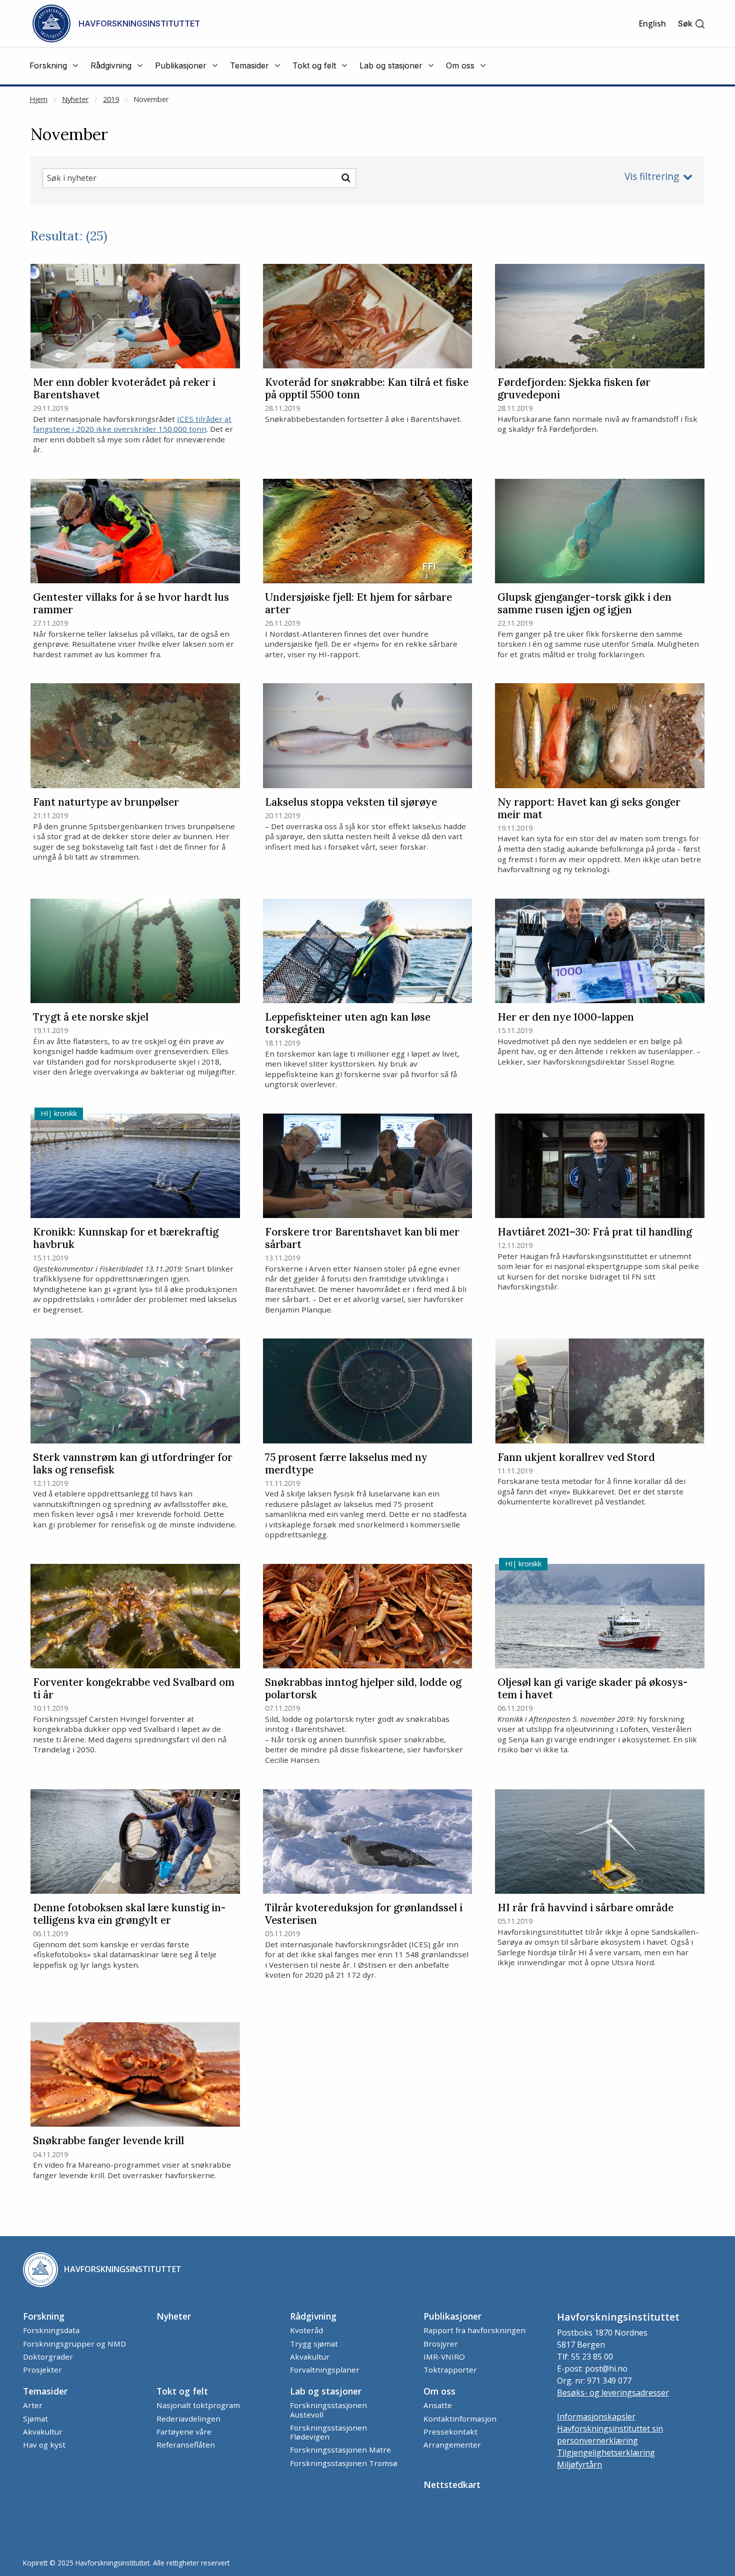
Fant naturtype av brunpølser (106, 802)
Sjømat (35, 2419)
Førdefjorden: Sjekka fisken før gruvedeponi (574, 389)
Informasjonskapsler (596, 2417)
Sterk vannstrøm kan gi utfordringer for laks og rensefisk (133, 1464)
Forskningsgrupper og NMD (74, 2344)
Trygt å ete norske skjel (91, 1017)
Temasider (45, 2391)
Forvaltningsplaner (325, 2370)
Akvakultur (310, 2357)
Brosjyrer (441, 2344)
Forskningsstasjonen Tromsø (344, 2463)
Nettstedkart (452, 2485)
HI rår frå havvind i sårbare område (585, 1908)
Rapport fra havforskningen (474, 2330)
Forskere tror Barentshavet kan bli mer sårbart (362, 1239)
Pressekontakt (450, 2432)
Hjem (38, 99)
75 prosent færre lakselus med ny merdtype (346, 1464)
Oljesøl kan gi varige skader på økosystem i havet (592, 1689)
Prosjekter (42, 2370)
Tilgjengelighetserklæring (606, 2453)
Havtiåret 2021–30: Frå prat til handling (595, 1232)
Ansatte (438, 2405)
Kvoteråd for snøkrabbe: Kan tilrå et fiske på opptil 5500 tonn (367, 389)
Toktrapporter (450, 2370)
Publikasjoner (452, 2316)
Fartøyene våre (184, 2432)
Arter (33, 2405)
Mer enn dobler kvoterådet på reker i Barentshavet (124, 389)
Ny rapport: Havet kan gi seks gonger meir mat (589, 809)
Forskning (44, 2316)
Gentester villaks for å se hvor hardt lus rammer (131, 604)
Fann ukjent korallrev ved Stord (576, 1458)
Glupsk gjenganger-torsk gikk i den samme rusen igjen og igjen (584, 604)
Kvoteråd (306, 2330)
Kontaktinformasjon (460, 2419)
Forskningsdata (51, 2330)
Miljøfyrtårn (579, 2465)
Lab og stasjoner (326, 2391)
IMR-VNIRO (444, 2357)
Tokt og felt (182, 2391)
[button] (692, 24)
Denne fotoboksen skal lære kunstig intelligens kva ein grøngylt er (129, 1914)
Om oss (439, 2391)
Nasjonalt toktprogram (198, 2405)
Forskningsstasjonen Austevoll (328, 2410)
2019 (111, 99)
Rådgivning (313, 2316)
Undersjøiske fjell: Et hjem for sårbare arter (358, 604)
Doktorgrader (48, 2357)
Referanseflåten (186, 2445)
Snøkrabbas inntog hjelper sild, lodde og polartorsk (363, 1689)
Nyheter (75, 99)
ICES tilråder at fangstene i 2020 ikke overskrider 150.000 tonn (132, 424)
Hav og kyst (44, 2445)
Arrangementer (452, 2445)
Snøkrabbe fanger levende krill (108, 2141)
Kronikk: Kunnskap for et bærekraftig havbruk (126, 1239)
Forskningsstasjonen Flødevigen (328, 2432)
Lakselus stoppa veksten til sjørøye (351, 802)
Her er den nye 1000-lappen (566, 1017)
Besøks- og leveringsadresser (613, 2393)
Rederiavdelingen (188, 2419)
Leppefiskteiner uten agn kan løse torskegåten (348, 1024)
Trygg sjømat (314, 2344)
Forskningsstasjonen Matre (340, 2450)
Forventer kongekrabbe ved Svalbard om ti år (134, 1689)
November (151, 99)
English (652, 23)
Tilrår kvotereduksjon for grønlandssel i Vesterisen (364, 1914)
